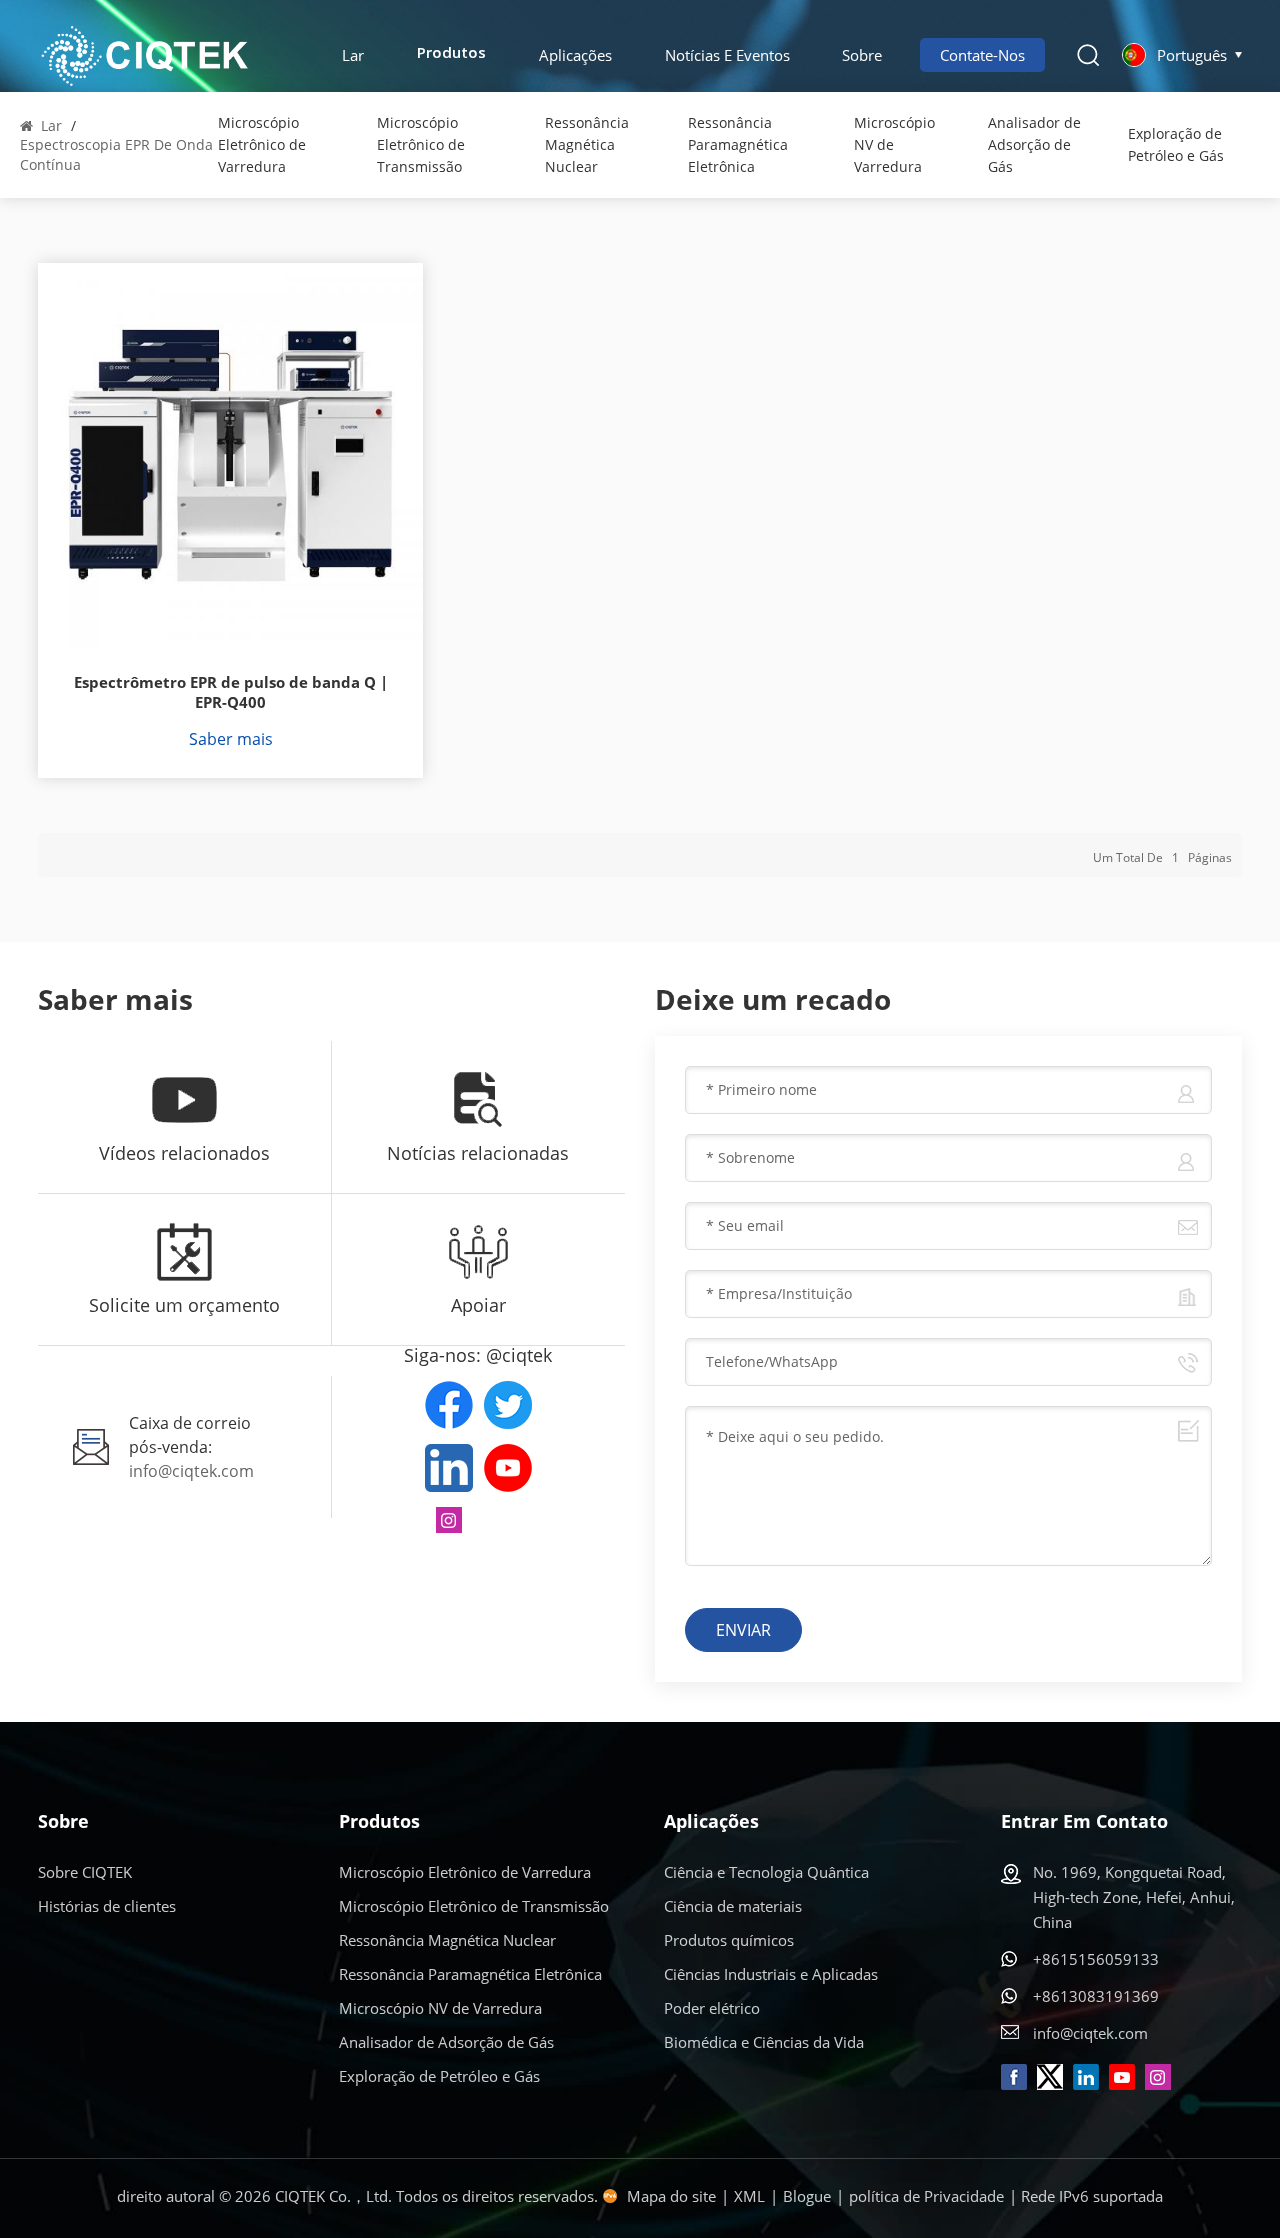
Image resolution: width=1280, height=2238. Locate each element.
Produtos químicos (729, 1940)
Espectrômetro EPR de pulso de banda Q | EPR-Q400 (231, 692)
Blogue (807, 2196)
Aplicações (575, 55)
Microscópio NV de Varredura (894, 144)
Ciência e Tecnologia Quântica (766, 1872)
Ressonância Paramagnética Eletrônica (738, 144)
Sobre (862, 55)
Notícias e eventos (727, 55)
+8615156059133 (1096, 1959)
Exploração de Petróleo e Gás (1176, 144)
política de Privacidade (926, 2196)
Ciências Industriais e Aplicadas (771, 1974)
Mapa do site (671, 2196)
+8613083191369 (1096, 1996)
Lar (353, 55)
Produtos (451, 54)
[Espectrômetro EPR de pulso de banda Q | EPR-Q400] (230, 455)
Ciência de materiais (733, 1906)
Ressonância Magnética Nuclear (587, 144)
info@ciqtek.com (191, 1471)
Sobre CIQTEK (85, 1872)
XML (749, 2196)
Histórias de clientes (107, 1906)
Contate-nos (982, 55)
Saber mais (231, 739)
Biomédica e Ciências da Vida (764, 2042)
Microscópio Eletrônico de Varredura (262, 144)
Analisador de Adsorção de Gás (1034, 144)
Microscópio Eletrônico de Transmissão (421, 144)
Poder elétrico (712, 2008)
